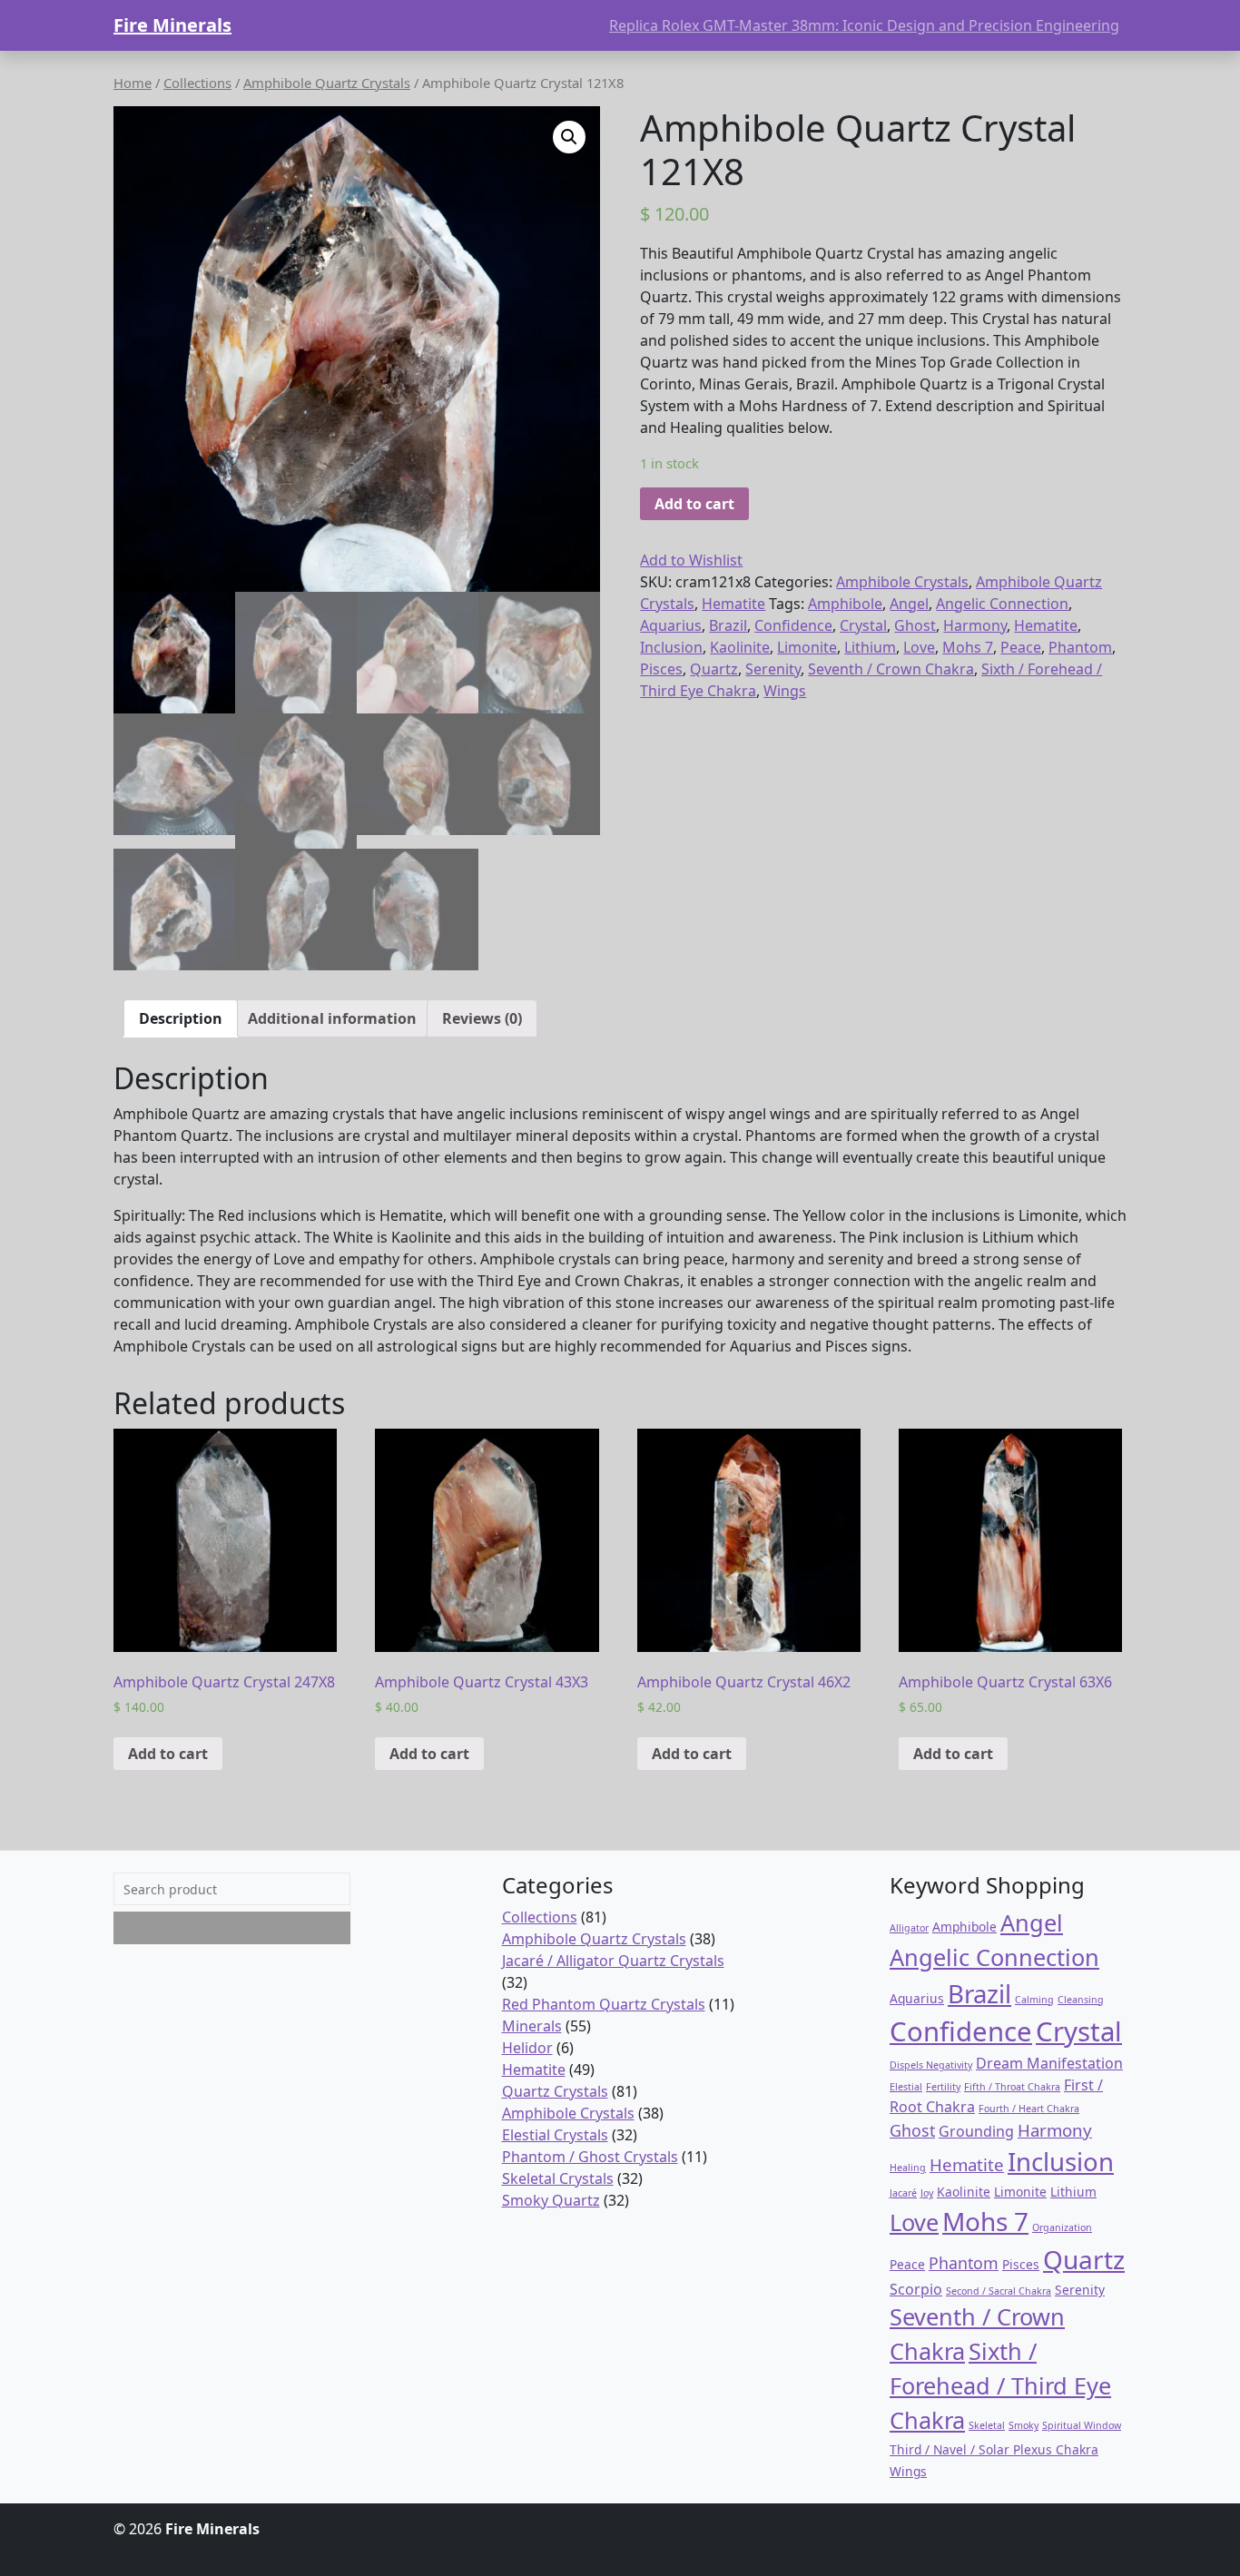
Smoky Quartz (551, 2200)
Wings (785, 691)
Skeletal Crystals (558, 2178)
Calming (1034, 2000)
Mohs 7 (968, 647)
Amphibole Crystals (902, 582)
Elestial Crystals (555, 2135)
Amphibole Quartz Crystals (327, 83)
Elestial (906, 2087)
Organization (1062, 2227)
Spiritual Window (1082, 2425)
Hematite (733, 604)
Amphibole (845, 604)
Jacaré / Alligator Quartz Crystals (613, 1961)
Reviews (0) (482, 1018)
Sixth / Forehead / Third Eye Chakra (1000, 2385)
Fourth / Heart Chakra (1029, 2109)
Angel (909, 604)
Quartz (714, 669)
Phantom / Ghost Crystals (590, 2157)
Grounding (976, 2131)
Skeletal (987, 2425)
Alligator (909, 1928)
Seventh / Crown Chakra (891, 669)
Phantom (1080, 647)
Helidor (527, 2048)
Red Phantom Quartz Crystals (604, 2004)
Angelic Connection (1002, 604)
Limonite (807, 647)
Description (181, 1018)
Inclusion (671, 647)
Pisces (661, 669)
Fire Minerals (172, 25)
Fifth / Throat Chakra (1012, 2087)
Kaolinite (740, 647)
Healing (908, 2168)
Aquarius (671, 625)
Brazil (728, 625)
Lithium (870, 647)
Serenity (773, 669)
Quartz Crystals (555, 2091)
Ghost (915, 625)
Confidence (793, 625)
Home (133, 83)
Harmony (975, 625)
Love (919, 647)
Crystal (863, 625)
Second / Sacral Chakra (999, 2291)
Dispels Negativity (931, 2065)
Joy (927, 2193)
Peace (1021, 647)
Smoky (1023, 2425)
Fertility (943, 2087)
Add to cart (694, 504)
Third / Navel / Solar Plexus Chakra (994, 2449)
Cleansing (1081, 2000)
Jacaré (903, 2193)
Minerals (532, 2026)
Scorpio (916, 2289)
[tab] (181, 1018)
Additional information (332, 1018)
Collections (197, 83)
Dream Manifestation (1049, 2063)
